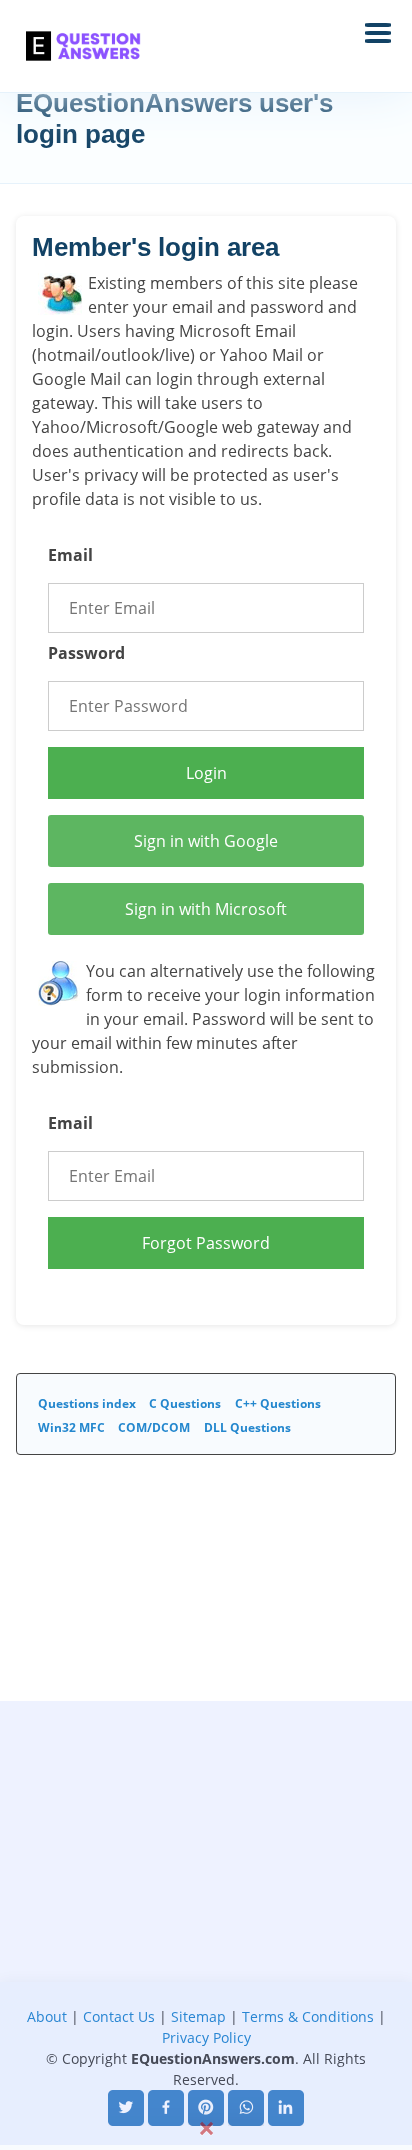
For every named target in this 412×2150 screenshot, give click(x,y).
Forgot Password (206, 1243)
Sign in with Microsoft (206, 909)
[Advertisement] (206, 1907)
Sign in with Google (206, 841)
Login (206, 773)
